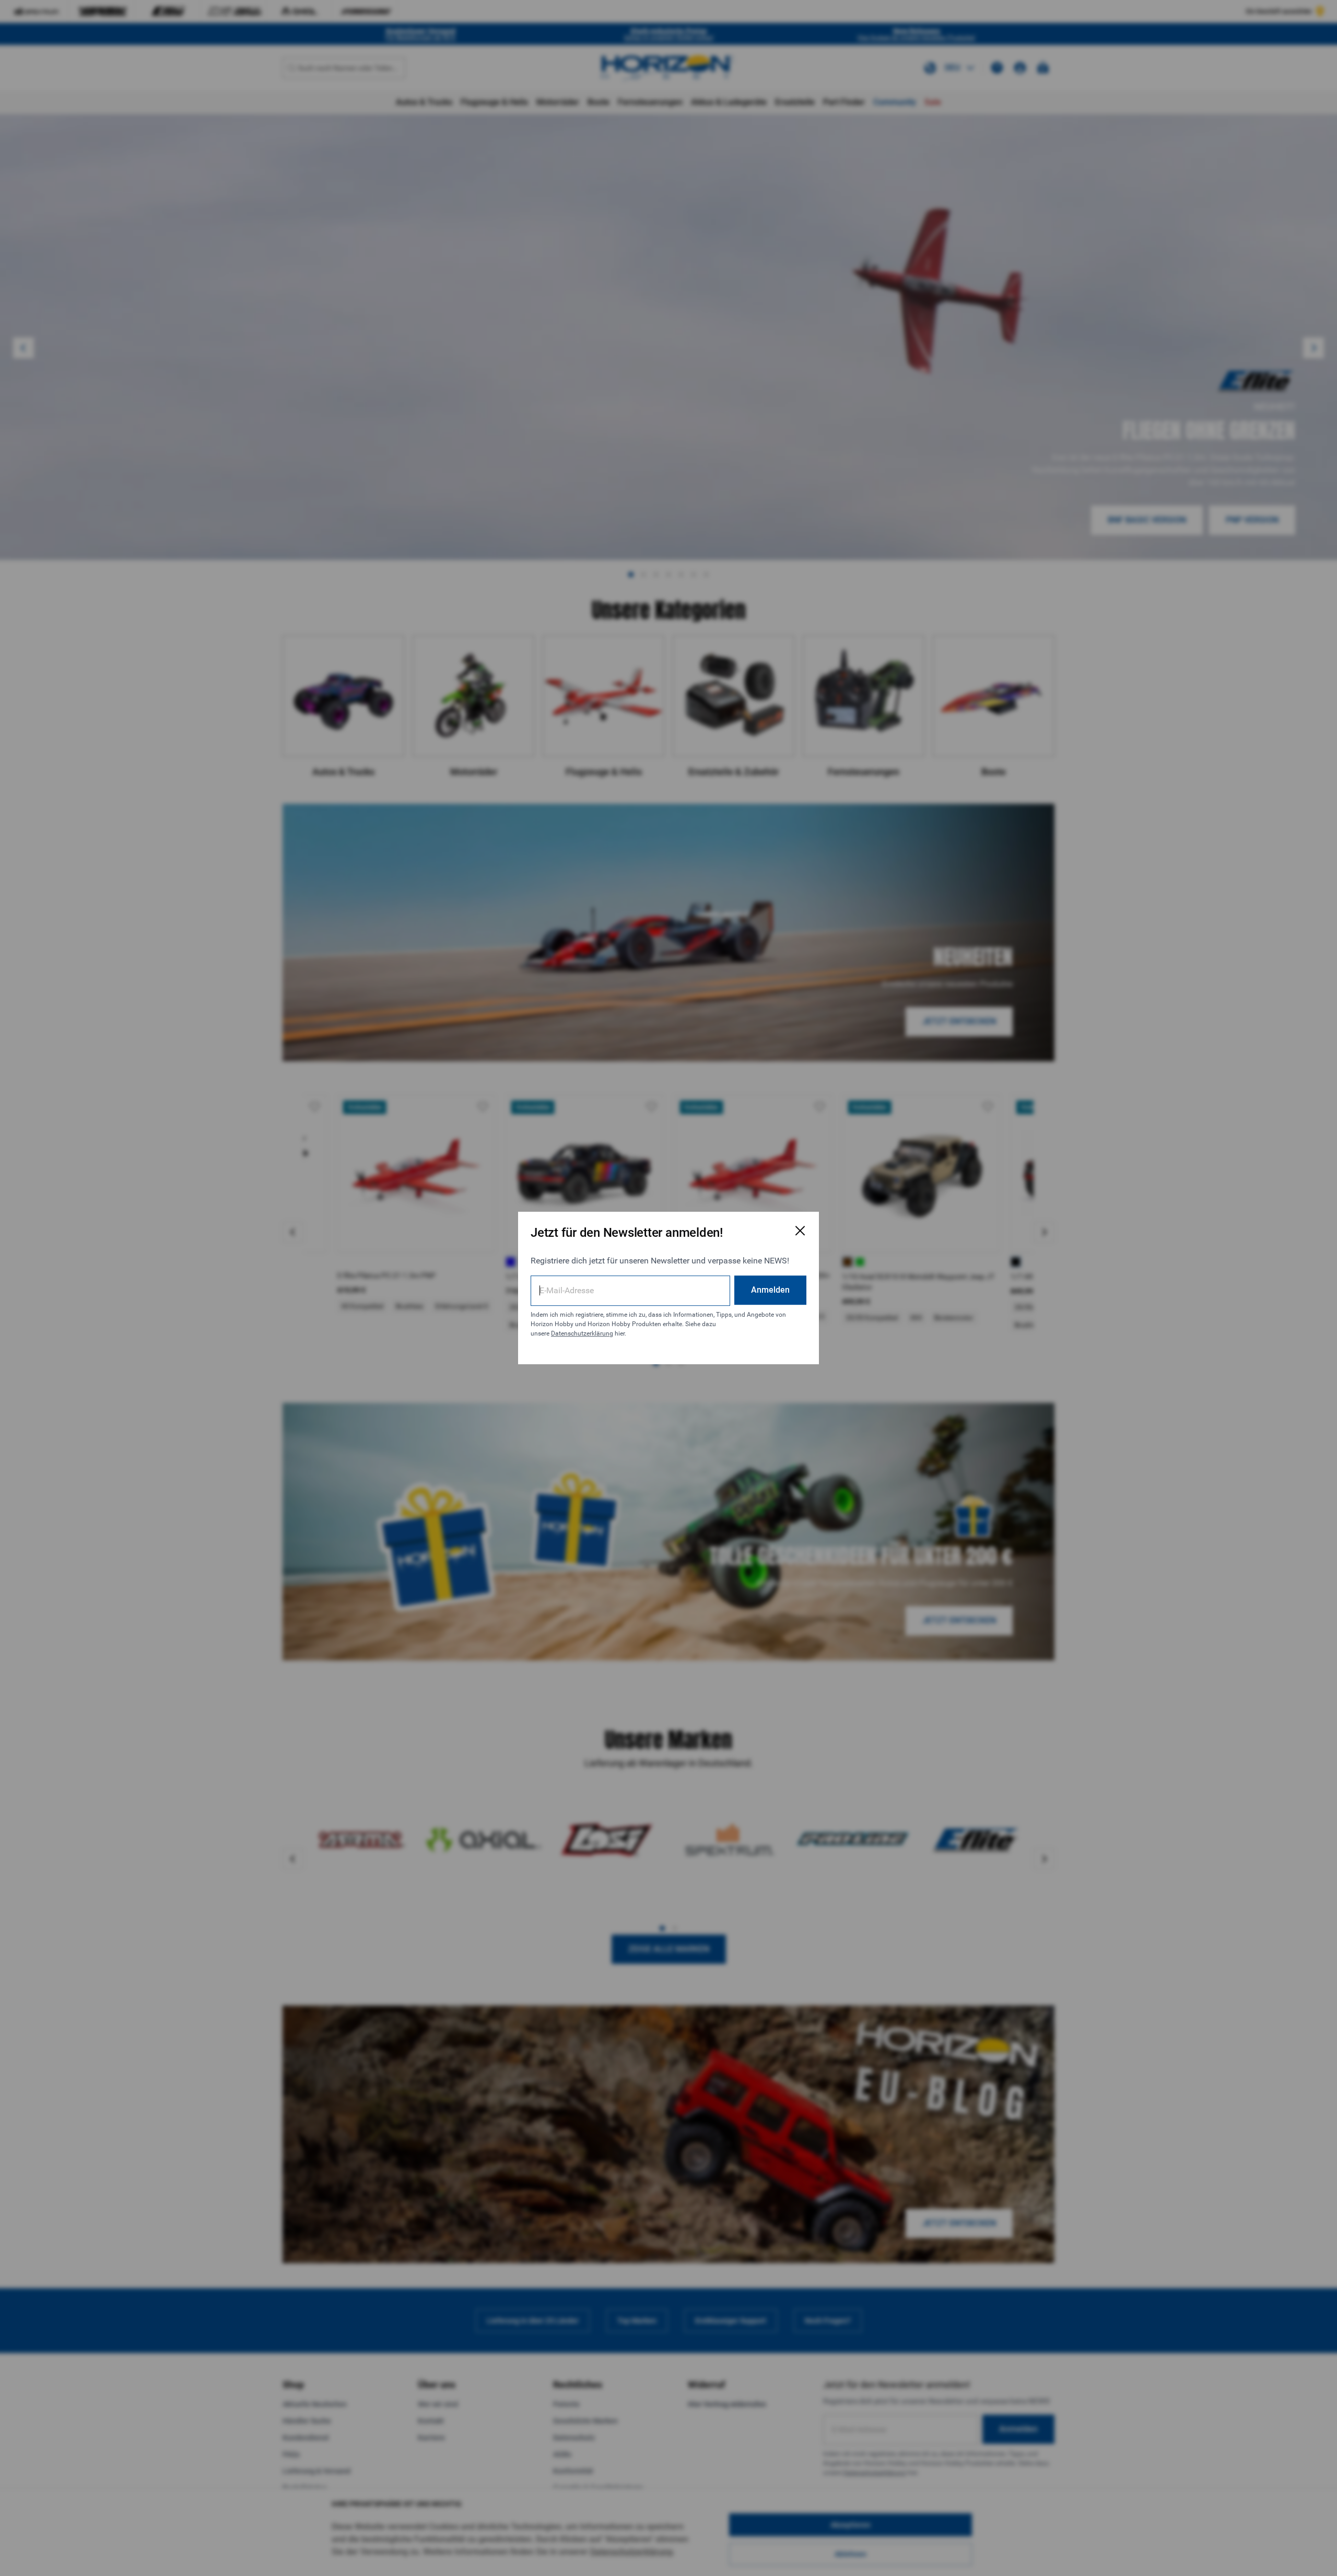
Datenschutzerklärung (582, 1333)
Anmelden (770, 1290)
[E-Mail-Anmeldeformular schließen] (800, 1231)
